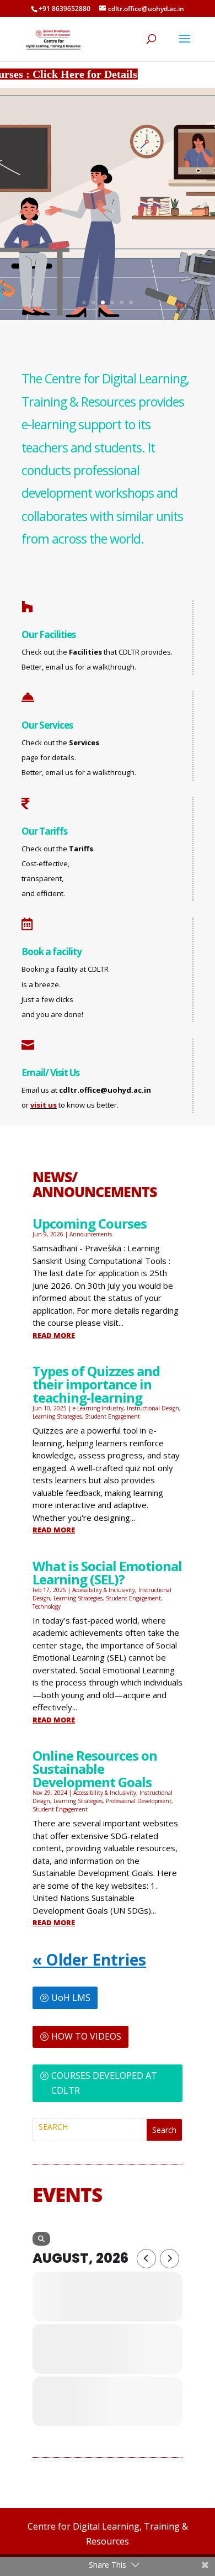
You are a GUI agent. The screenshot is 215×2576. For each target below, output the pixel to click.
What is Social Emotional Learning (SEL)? (107, 1573)
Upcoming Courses (90, 1223)
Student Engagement (112, 1416)
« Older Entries (89, 1959)
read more (54, 1335)
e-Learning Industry (98, 1408)
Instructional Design (153, 1408)
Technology (47, 1606)
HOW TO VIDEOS (86, 2036)
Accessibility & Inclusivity (104, 1590)
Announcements (91, 1234)
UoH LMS (71, 1998)
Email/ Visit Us (50, 1073)
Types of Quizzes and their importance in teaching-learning (96, 1384)
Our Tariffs (44, 831)
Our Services (47, 725)
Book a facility (52, 952)
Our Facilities (49, 634)
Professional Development (139, 1801)
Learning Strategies (57, 1416)
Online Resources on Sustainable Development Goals (95, 1769)
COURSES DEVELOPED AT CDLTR (104, 2083)
